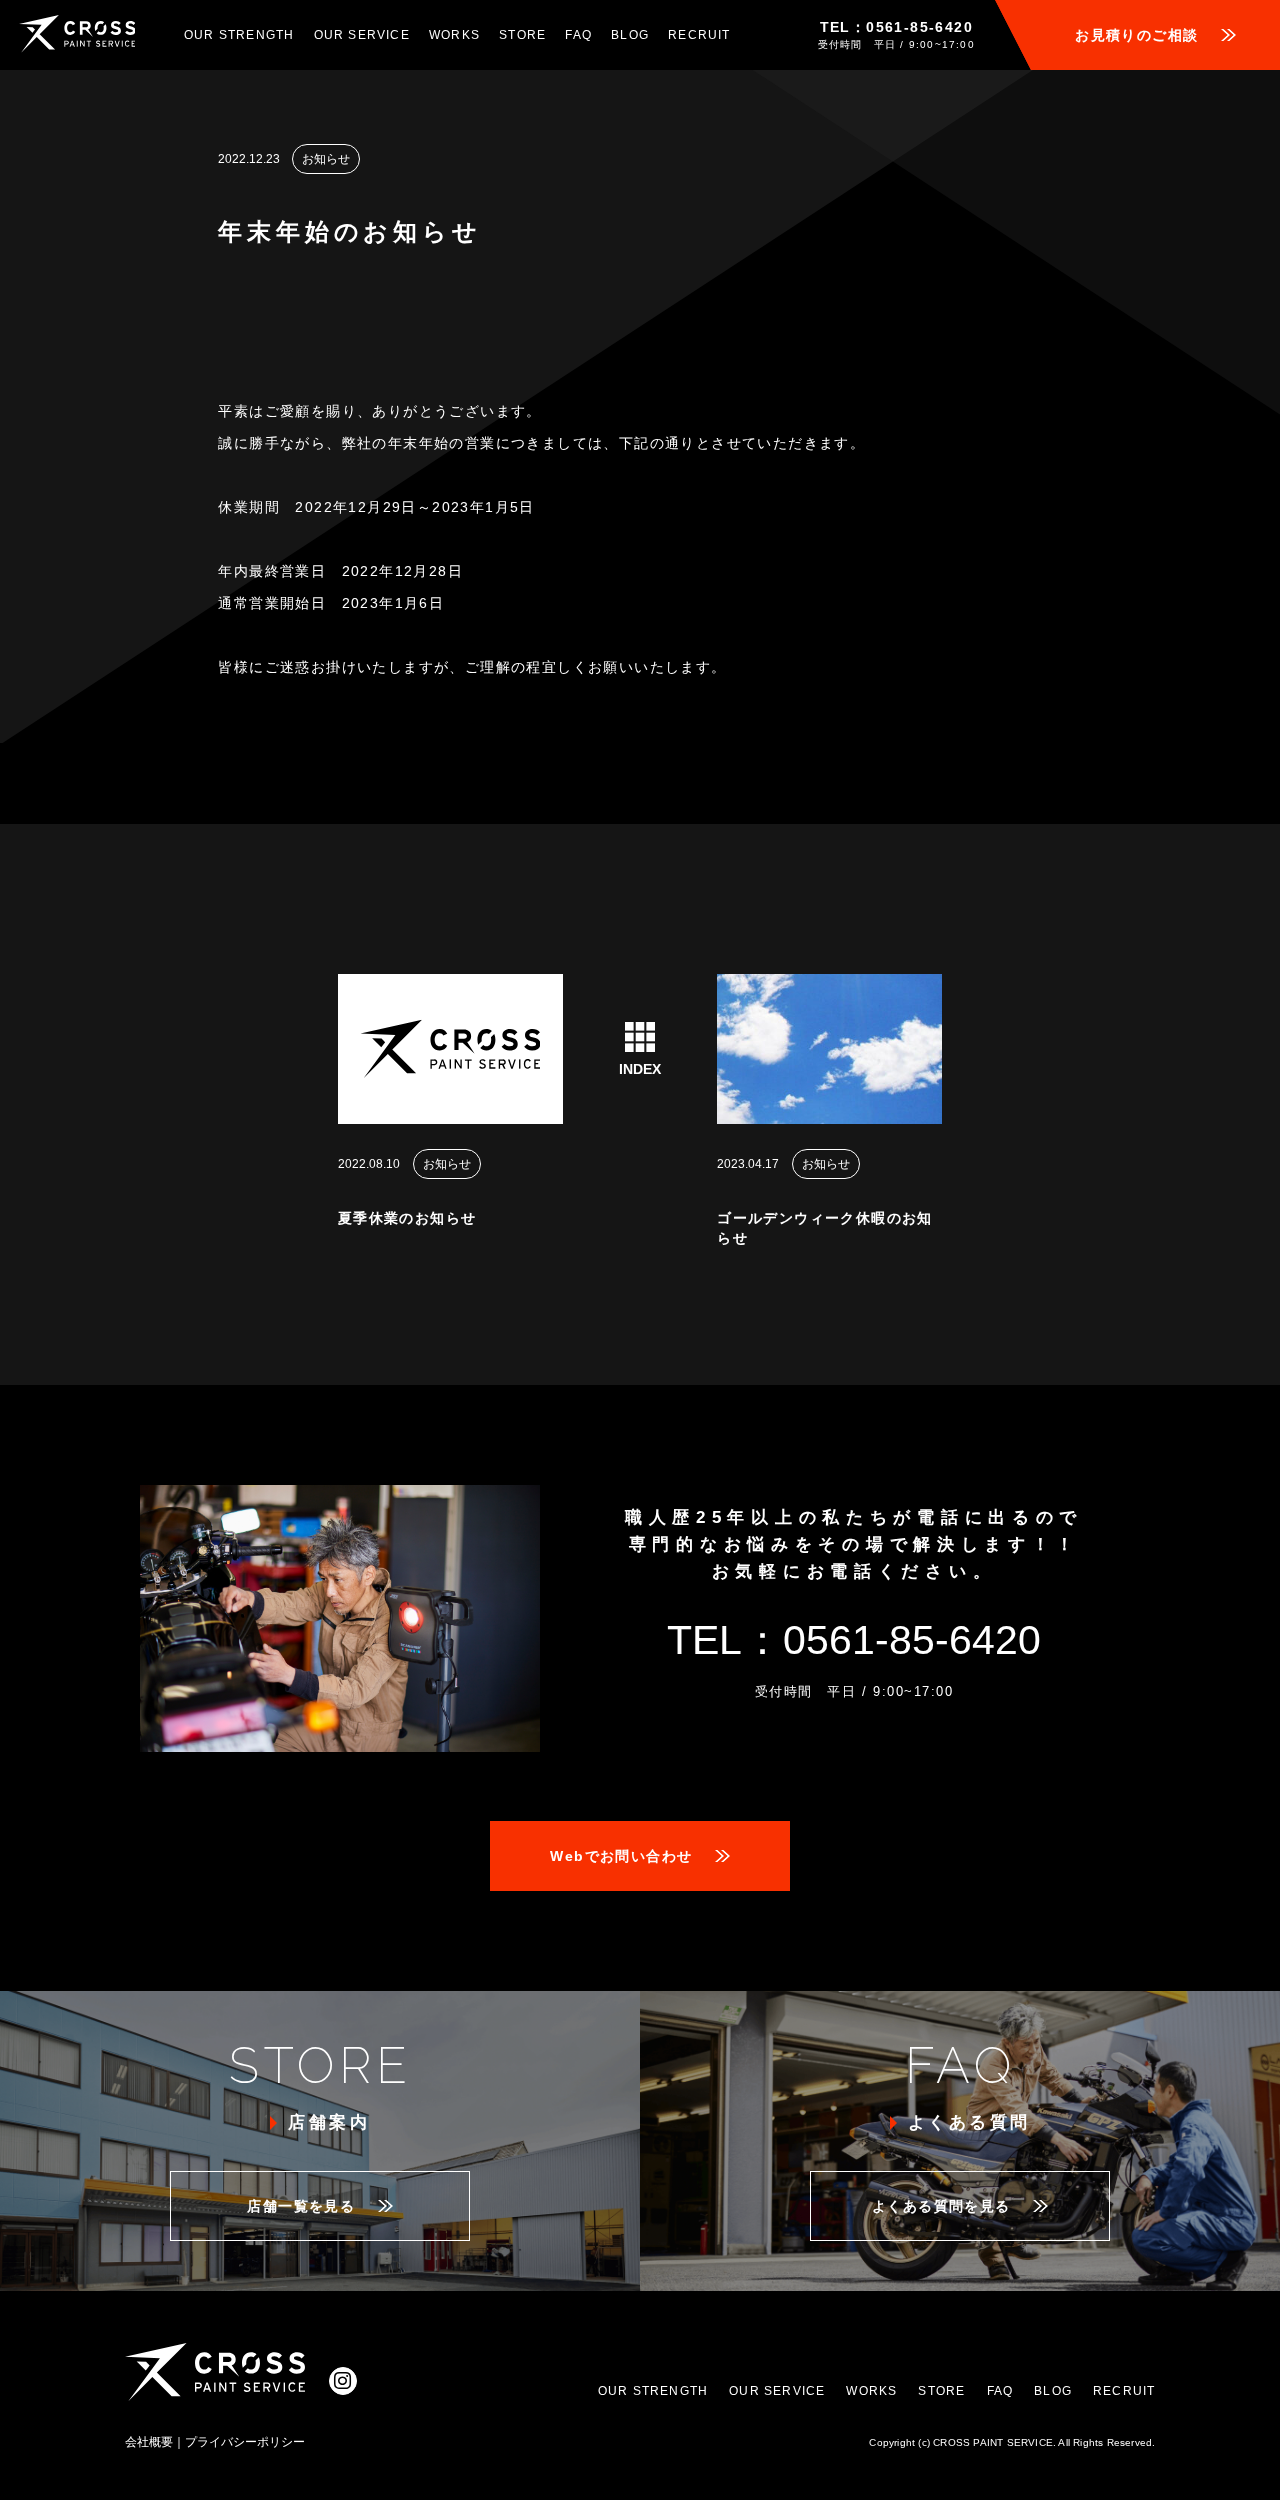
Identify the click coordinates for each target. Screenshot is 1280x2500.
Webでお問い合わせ (621, 1856)
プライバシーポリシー (245, 2442)
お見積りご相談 (1136, 35)
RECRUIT (699, 35)
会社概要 (149, 2442)
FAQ (578, 35)
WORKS (454, 35)
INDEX (640, 1068)
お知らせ (326, 159)
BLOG (630, 35)
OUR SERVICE (362, 35)
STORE (522, 35)
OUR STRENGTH (239, 35)
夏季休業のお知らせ (407, 1218)
